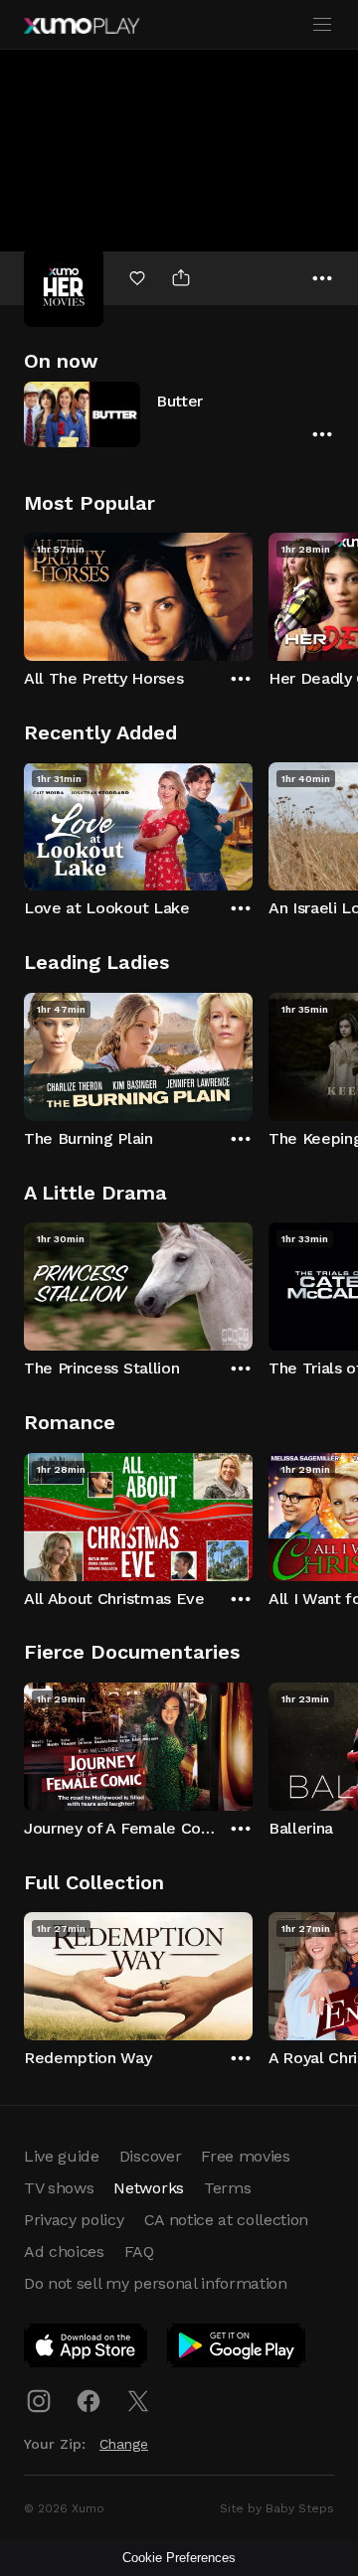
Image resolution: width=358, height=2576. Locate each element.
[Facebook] (89, 2401)
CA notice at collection (227, 2220)
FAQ (139, 2252)
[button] (179, 414)
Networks (148, 2188)
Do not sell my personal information (156, 2283)
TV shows (59, 2188)
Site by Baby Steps (277, 2508)
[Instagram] (39, 2401)
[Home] (82, 26)
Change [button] (124, 2444)
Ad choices (64, 2252)
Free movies (245, 2156)
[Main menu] (322, 25)
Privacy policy (74, 2220)
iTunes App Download (87, 2349)
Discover (150, 2156)
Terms (227, 2188)
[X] (138, 2401)
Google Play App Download (237, 2349)
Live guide (62, 2156)
